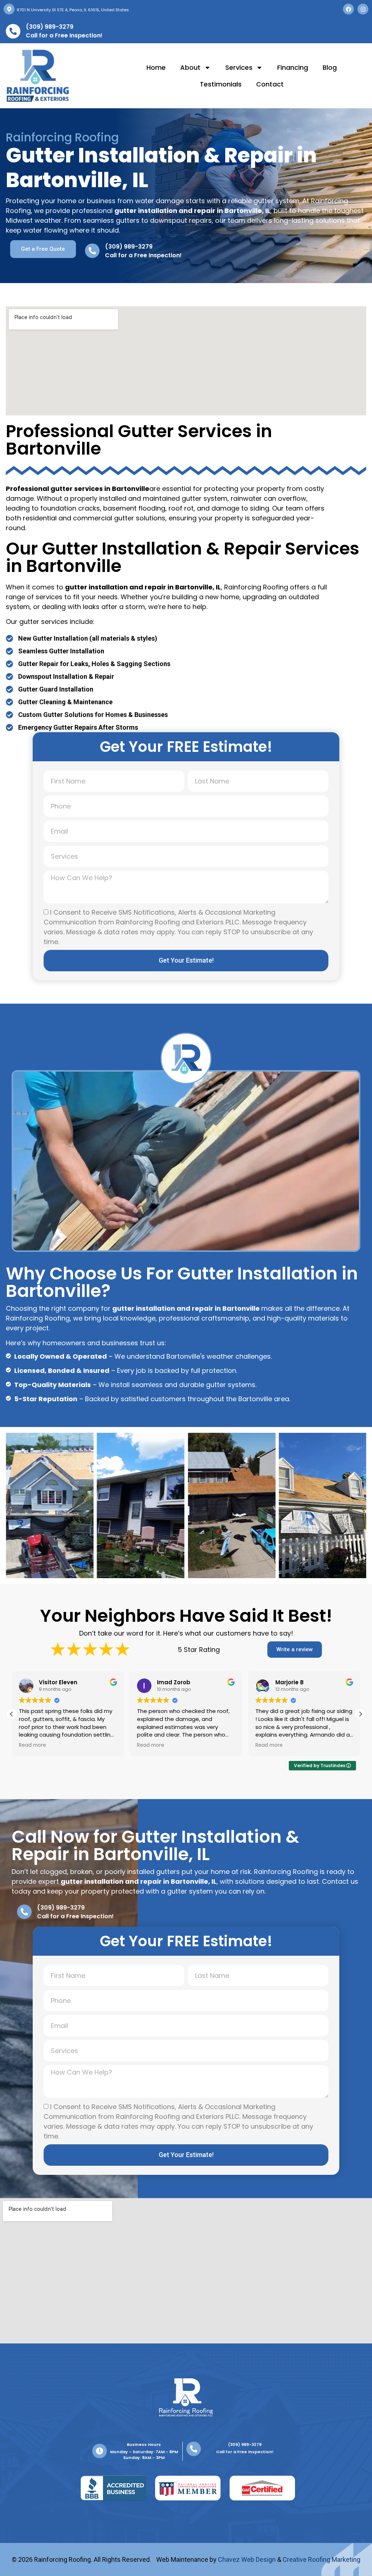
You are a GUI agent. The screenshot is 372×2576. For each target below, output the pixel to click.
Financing (293, 67)
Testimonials (221, 84)
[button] (360, 1714)
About (190, 67)
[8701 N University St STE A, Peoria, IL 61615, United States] (9, 9)
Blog (330, 67)
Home (156, 67)
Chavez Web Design (247, 2559)
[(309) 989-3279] (13, 31)
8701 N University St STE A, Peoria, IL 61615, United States (73, 10)
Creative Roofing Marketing (322, 2559)
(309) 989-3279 (50, 27)
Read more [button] (33, 1745)
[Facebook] (348, 9)
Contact (270, 84)
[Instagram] (363, 9)
